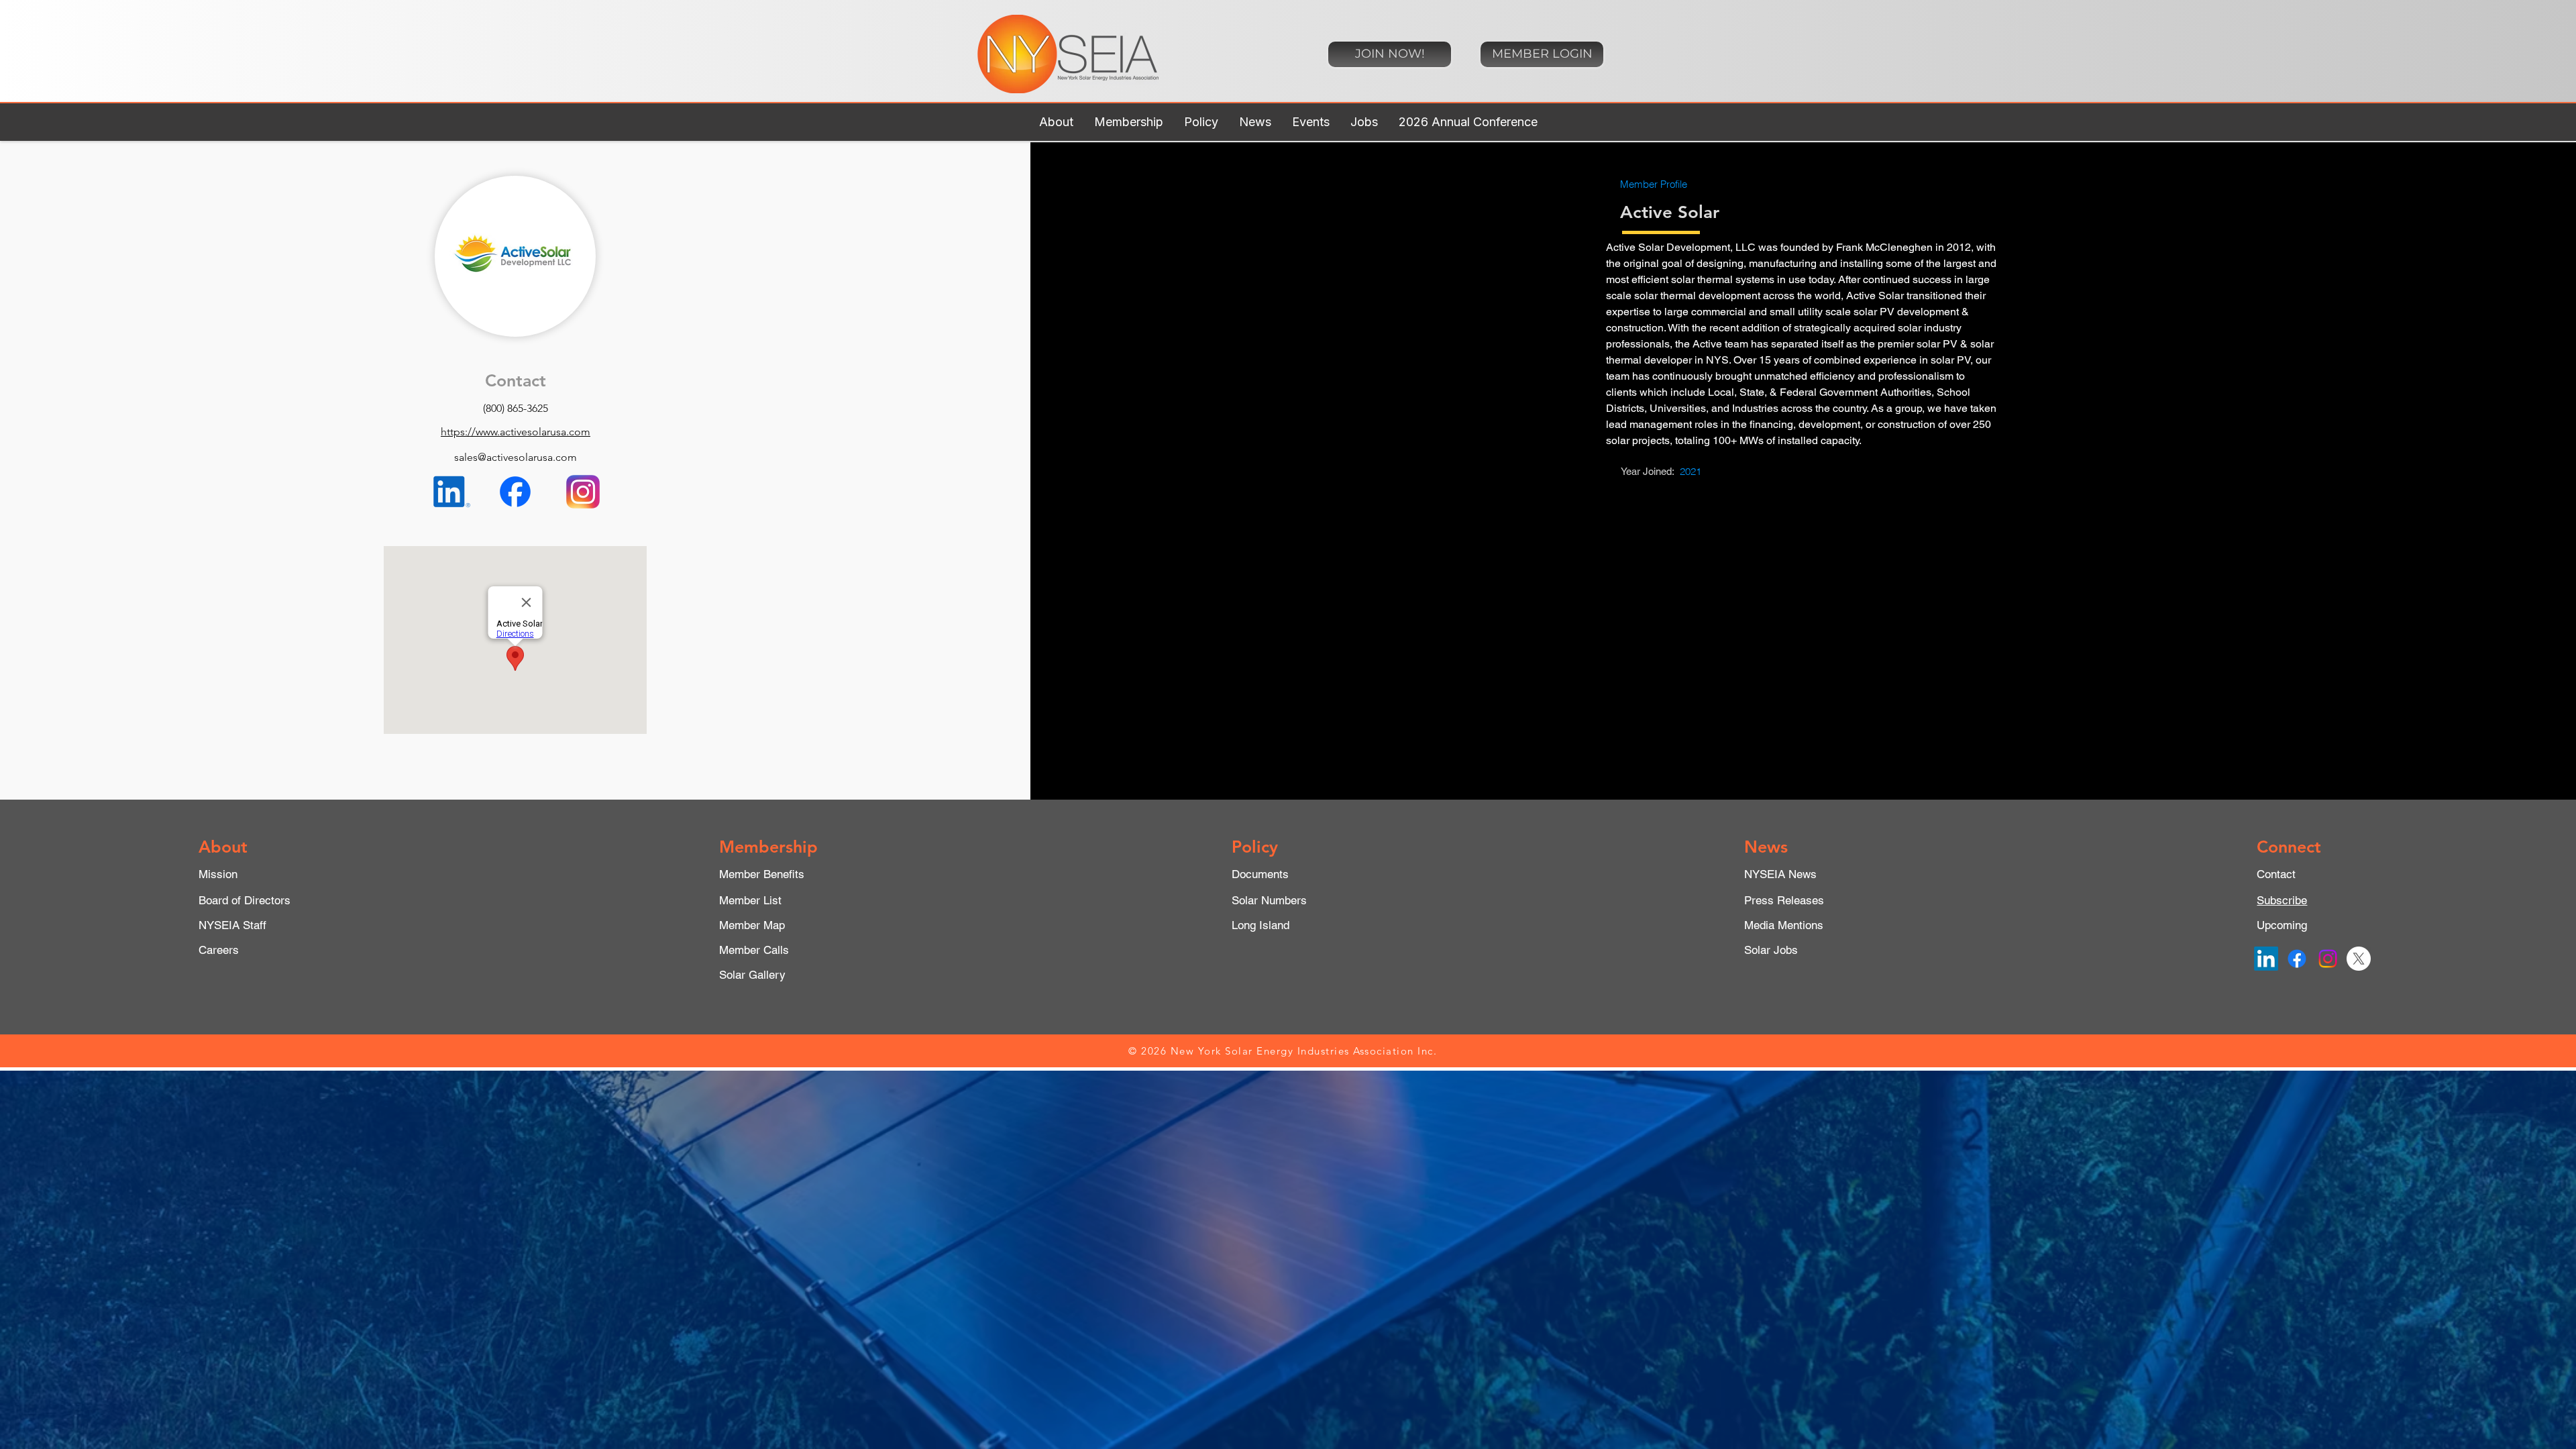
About (223, 847)
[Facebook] (2297, 959)
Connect (2289, 847)
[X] (2359, 959)
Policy (1255, 847)
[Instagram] (2328, 959)
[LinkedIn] (2266, 959)
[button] (1056, 122)
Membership (768, 847)
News (1766, 847)
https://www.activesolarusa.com (516, 432)
